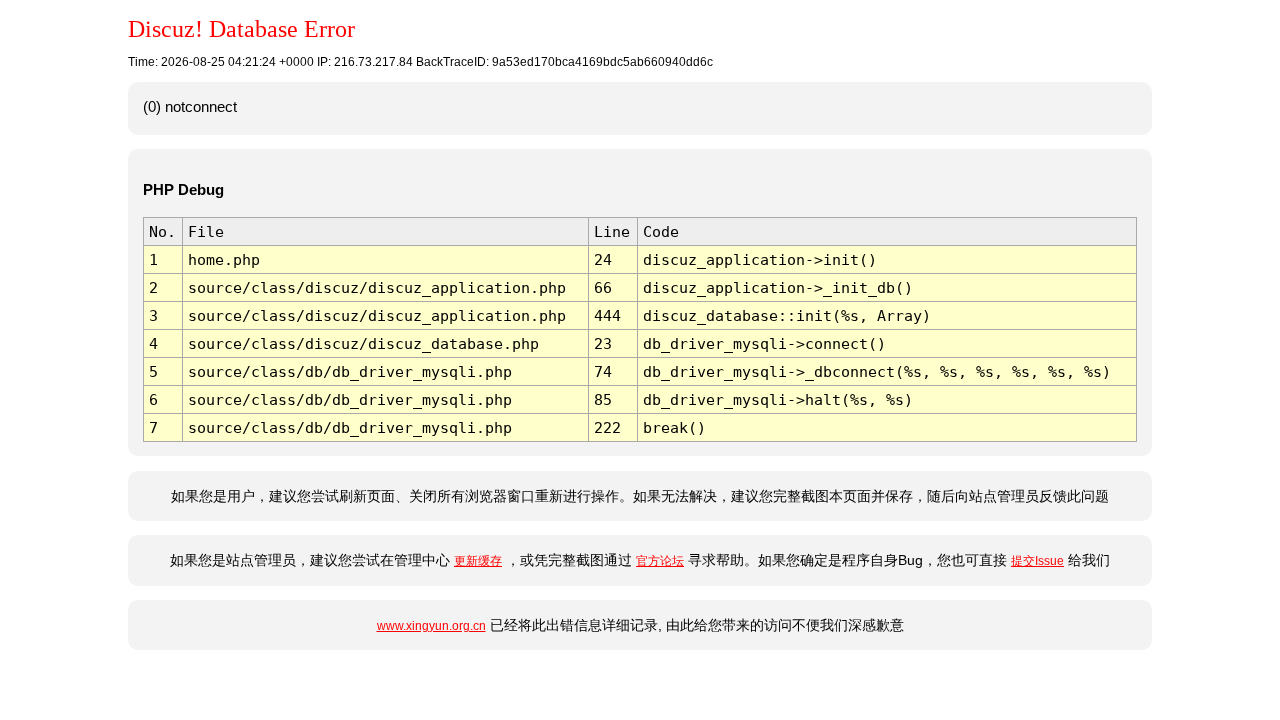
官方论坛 (660, 561)
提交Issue (1037, 561)
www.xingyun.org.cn (431, 626)
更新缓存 (478, 561)
